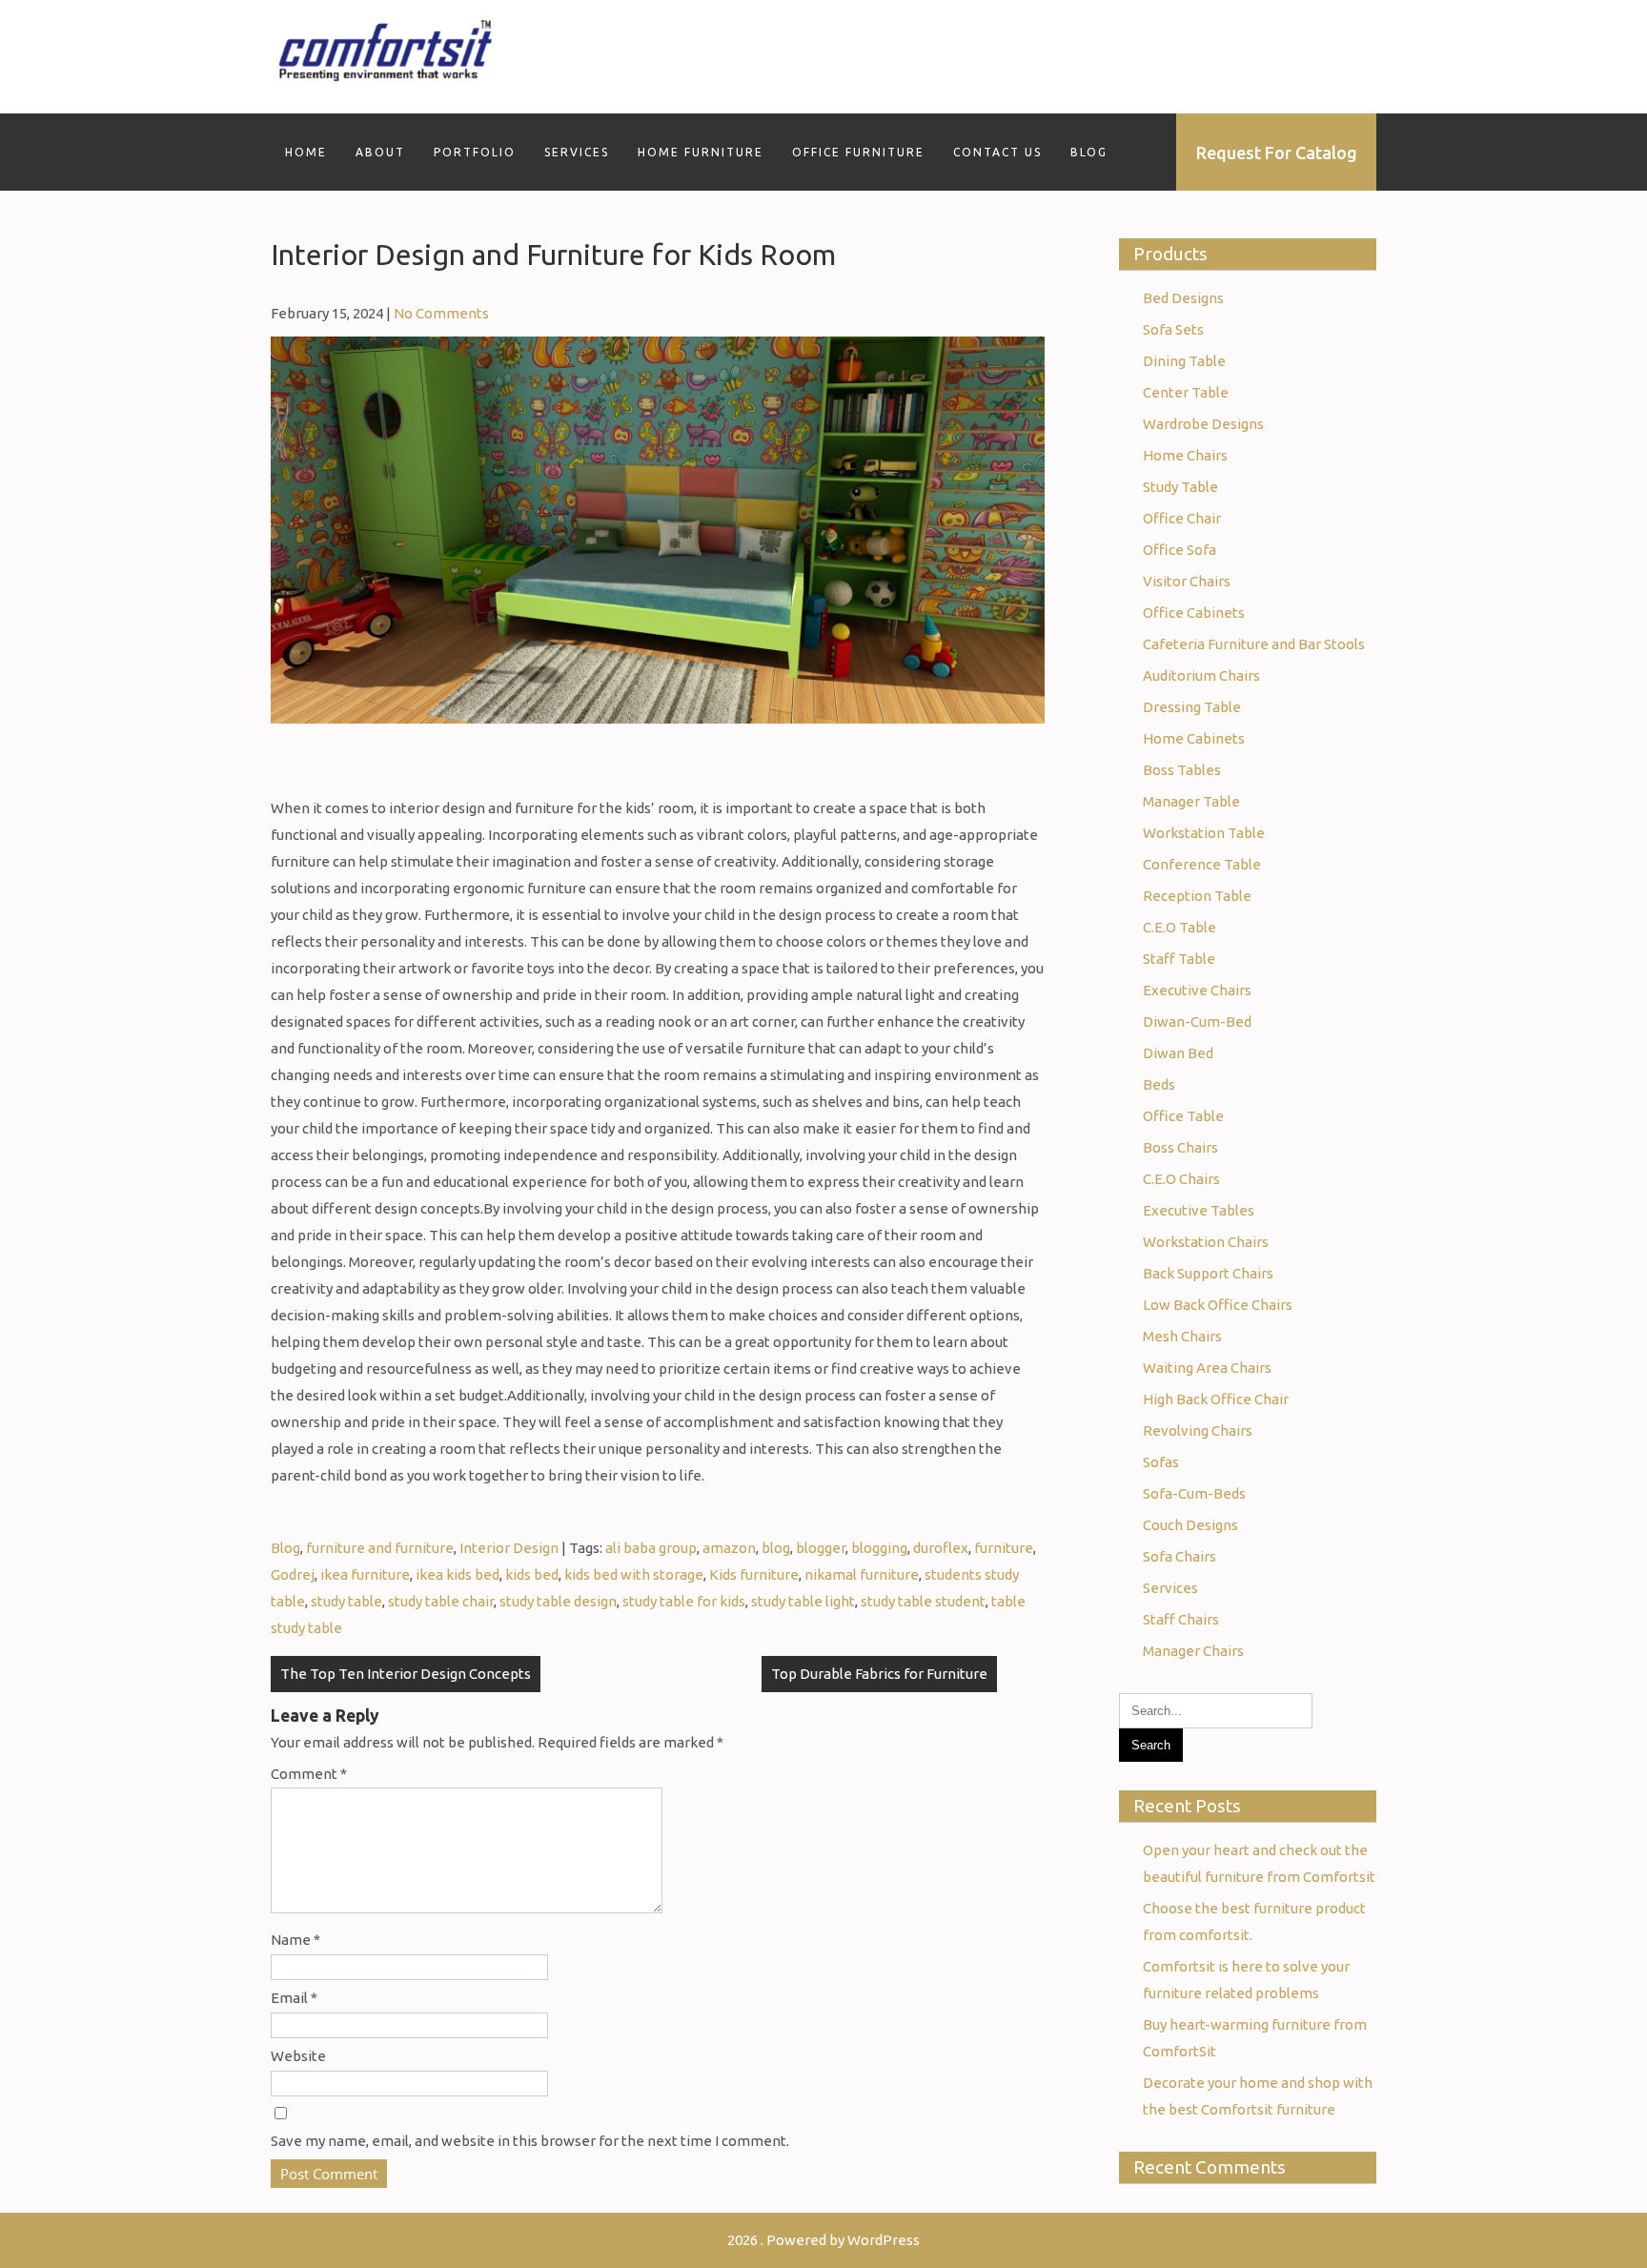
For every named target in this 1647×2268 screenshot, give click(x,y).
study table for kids (684, 1601)
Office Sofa (1179, 550)
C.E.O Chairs (1181, 1179)
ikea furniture (365, 1574)
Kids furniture (754, 1574)
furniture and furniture (380, 1548)
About (380, 152)
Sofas (1161, 1462)
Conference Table (1202, 864)
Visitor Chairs (1187, 581)
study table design (558, 1601)
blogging (879, 1548)
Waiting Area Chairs (1207, 1368)
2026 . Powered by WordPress (823, 2240)
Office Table (1183, 1116)
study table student (923, 1601)
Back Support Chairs (1208, 1273)
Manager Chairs (1193, 1651)
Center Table (1186, 392)
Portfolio (475, 152)
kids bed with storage (634, 1574)
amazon (729, 1548)
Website (298, 2056)
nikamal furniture (862, 1574)
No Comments (441, 313)
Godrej (293, 1574)
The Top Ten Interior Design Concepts (406, 1674)
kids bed (532, 1574)
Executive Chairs (1197, 990)
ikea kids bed (457, 1574)
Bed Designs (1183, 298)
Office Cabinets (1194, 613)
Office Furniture (858, 152)
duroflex (941, 1548)
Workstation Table (1204, 833)
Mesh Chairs (1182, 1336)
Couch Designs (1190, 1525)
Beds (1159, 1084)
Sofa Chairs (1179, 1556)
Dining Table (1184, 361)
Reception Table (1197, 896)
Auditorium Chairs (1201, 675)
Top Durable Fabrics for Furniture (879, 1674)
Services (577, 152)
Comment (309, 1774)
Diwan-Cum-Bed (1197, 1022)
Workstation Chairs (1206, 1242)
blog (776, 1548)
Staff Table (1179, 959)
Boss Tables (1182, 770)
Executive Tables (1199, 1210)
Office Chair (1182, 518)
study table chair (441, 1601)
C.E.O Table (1179, 927)
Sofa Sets (1173, 329)
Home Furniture (701, 152)
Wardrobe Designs (1203, 424)
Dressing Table (1192, 707)
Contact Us (997, 152)
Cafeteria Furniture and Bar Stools (1254, 644)
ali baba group (651, 1548)
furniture (1004, 1548)
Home (306, 152)
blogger (821, 1548)
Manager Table (1191, 801)
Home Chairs (1185, 455)
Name (295, 1940)
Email (294, 1998)
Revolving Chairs (1198, 1430)
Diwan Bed (1178, 1053)
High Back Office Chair (1216, 1399)
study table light (803, 1601)
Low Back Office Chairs (1218, 1305)
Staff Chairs (1181, 1619)
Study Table (1180, 487)
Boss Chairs (1180, 1147)
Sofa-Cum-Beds (1194, 1493)
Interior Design (509, 1548)
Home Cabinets (1194, 738)
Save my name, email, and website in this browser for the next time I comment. (530, 2141)
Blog (1089, 152)
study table (346, 1601)
